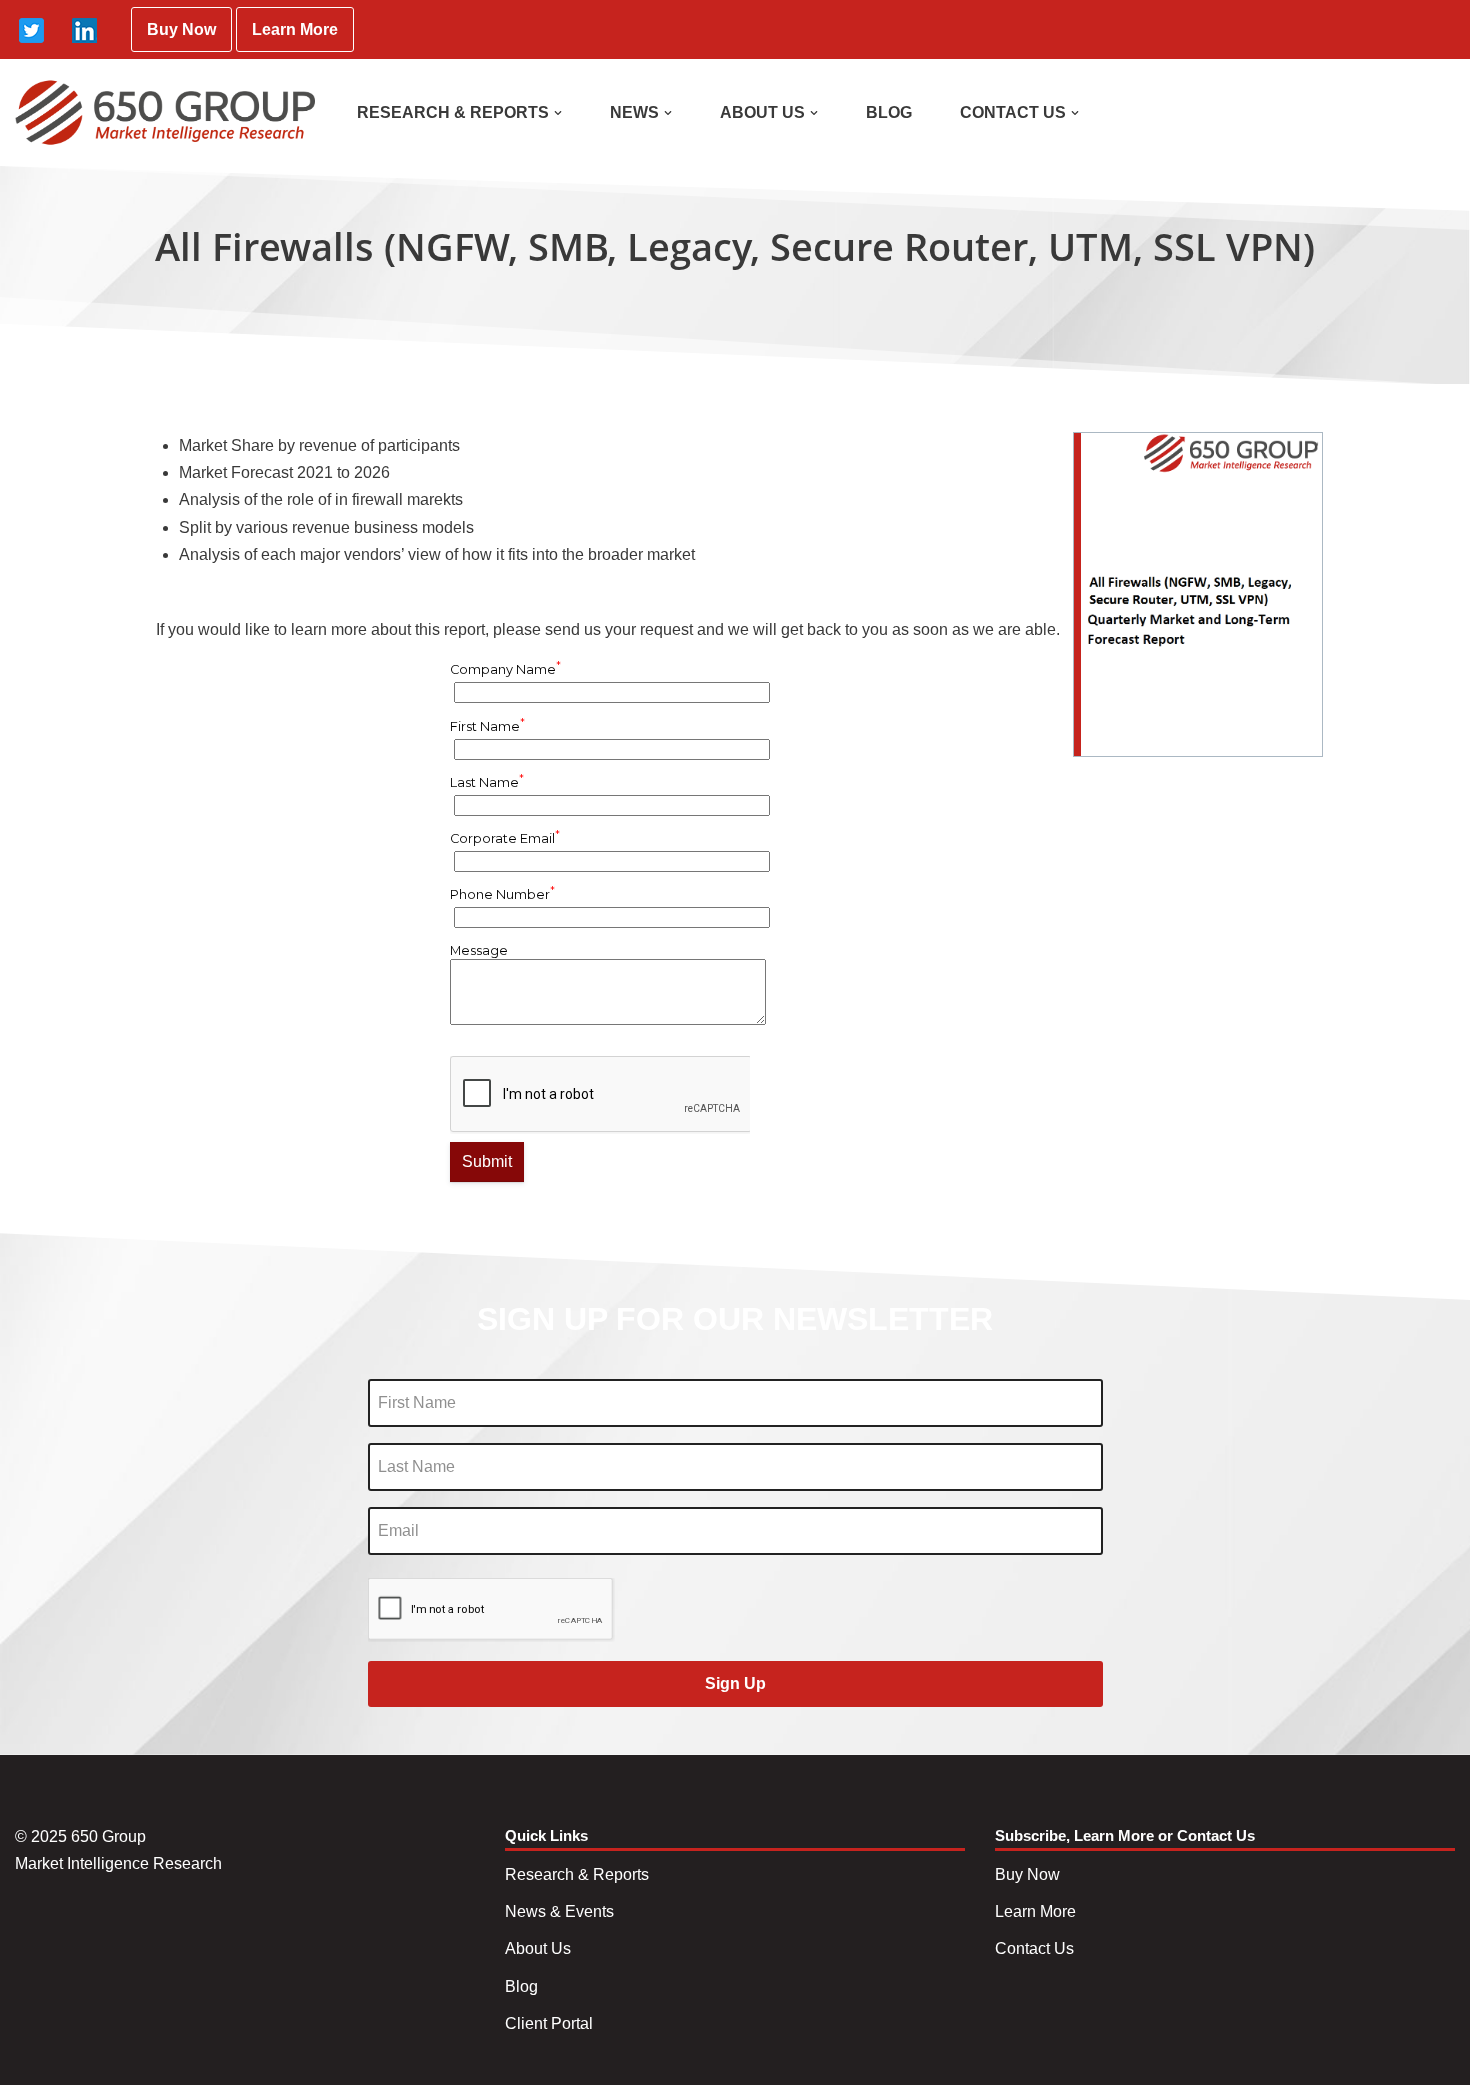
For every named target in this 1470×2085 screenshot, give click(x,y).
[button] (558, 113)
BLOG (889, 112)
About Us (538, 1948)
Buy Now (181, 29)
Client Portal (549, 2023)
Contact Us (1034, 1948)
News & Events (559, 1911)
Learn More (295, 29)
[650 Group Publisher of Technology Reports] (165, 112)
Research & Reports (577, 1874)
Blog (521, 1986)
